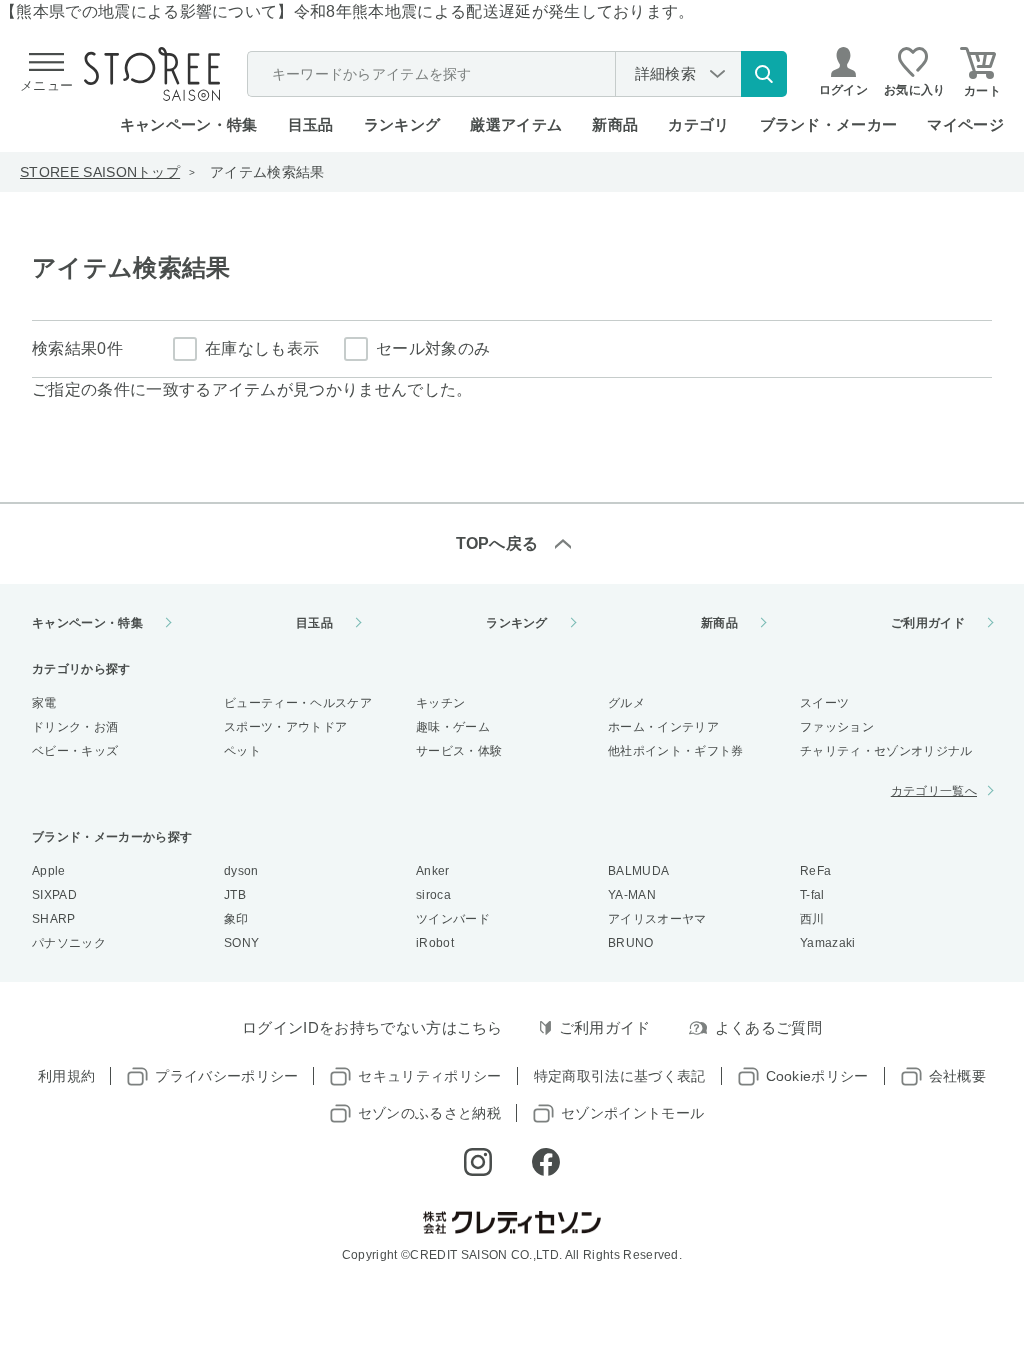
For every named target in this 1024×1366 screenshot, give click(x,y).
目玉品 (311, 124)
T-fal (812, 895)
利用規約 (66, 1076)
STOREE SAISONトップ (100, 172)
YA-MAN (632, 895)
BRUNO (631, 943)
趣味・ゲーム (453, 727)
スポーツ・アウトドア (285, 727)
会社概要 (957, 1076)
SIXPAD (54, 895)
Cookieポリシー (817, 1076)
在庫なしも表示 (262, 348)
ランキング (402, 124)
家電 (44, 703)
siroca (433, 895)
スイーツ (824, 703)
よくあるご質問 (768, 1027)
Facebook (546, 1162)
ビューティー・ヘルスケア (298, 703)
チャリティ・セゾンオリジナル (886, 751)
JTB (235, 895)
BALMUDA (638, 871)
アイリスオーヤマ (657, 919)
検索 (764, 74)
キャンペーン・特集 (189, 124)
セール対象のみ (433, 348)
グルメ (626, 703)
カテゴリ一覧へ (934, 791)
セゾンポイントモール (632, 1113)
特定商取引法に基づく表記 (620, 1076)
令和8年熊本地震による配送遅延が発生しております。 (494, 11)
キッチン (440, 703)
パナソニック (69, 943)
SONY (241, 943)
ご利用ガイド (928, 623)
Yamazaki (828, 943)
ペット (242, 751)
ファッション (837, 727)
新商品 (615, 124)
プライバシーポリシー (226, 1076)
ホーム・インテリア (663, 727)
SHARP (54, 919)
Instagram (478, 1162)
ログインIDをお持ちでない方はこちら (372, 1027)
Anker (433, 871)
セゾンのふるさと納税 (429, 1113)
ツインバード (453, 919)
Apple (49, 871)
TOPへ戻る (497, 543)
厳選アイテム (516, 124)
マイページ (965, 124)
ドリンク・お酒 (75, 727)
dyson (241, 871)
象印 (236, 919)
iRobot (435, 943)
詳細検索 (665, 73)
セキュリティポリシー (429, 1076)
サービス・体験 (459, 751)
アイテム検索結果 (267, 172)
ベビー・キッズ (75, 751)
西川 (812, 919)
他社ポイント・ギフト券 (676, 751)
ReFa (815, 871)
